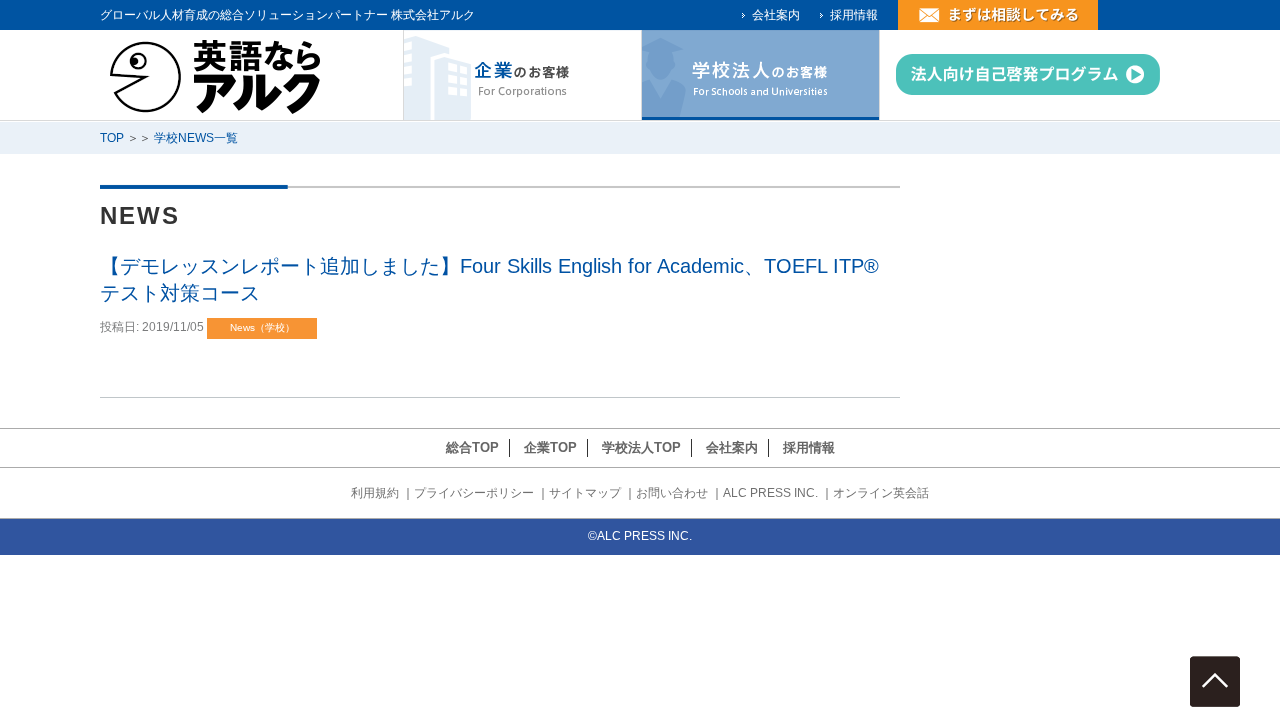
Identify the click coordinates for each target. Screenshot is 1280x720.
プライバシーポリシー (474, 493)
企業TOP (550, 447)
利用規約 (375, 493)
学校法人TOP (641, 447)
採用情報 (854, 15)
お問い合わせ (672, 493)
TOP (112, 138)
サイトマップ (585, 493)
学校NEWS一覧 (196, 138)
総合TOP (472, 447)
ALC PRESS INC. (770, 493)
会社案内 (776, 15)
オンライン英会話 (881, 493)
